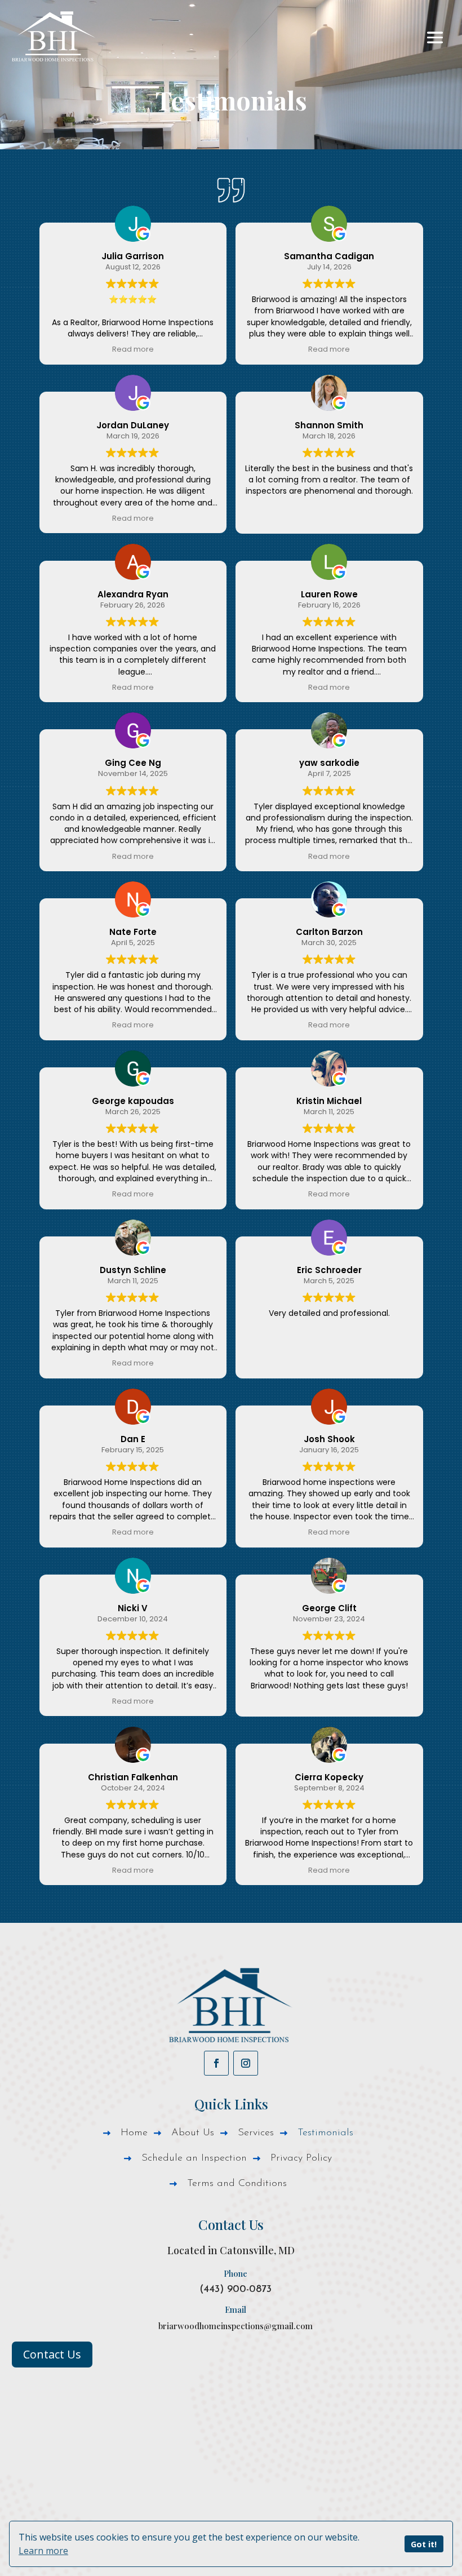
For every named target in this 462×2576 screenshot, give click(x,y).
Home (134, 2134)
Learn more (43, 2551)
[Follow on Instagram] (246, 2063)
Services (256, 2134)
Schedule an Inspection (194, 2159)
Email (236, 2309)
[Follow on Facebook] (216, 2063)
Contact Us (52, 2354)
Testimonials (325, 2134)
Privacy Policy (301, 2159)
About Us (193, 2134)
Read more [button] (133, 349)
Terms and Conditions (237, 2184)
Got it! (424, 2544)
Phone (236, 2273)
